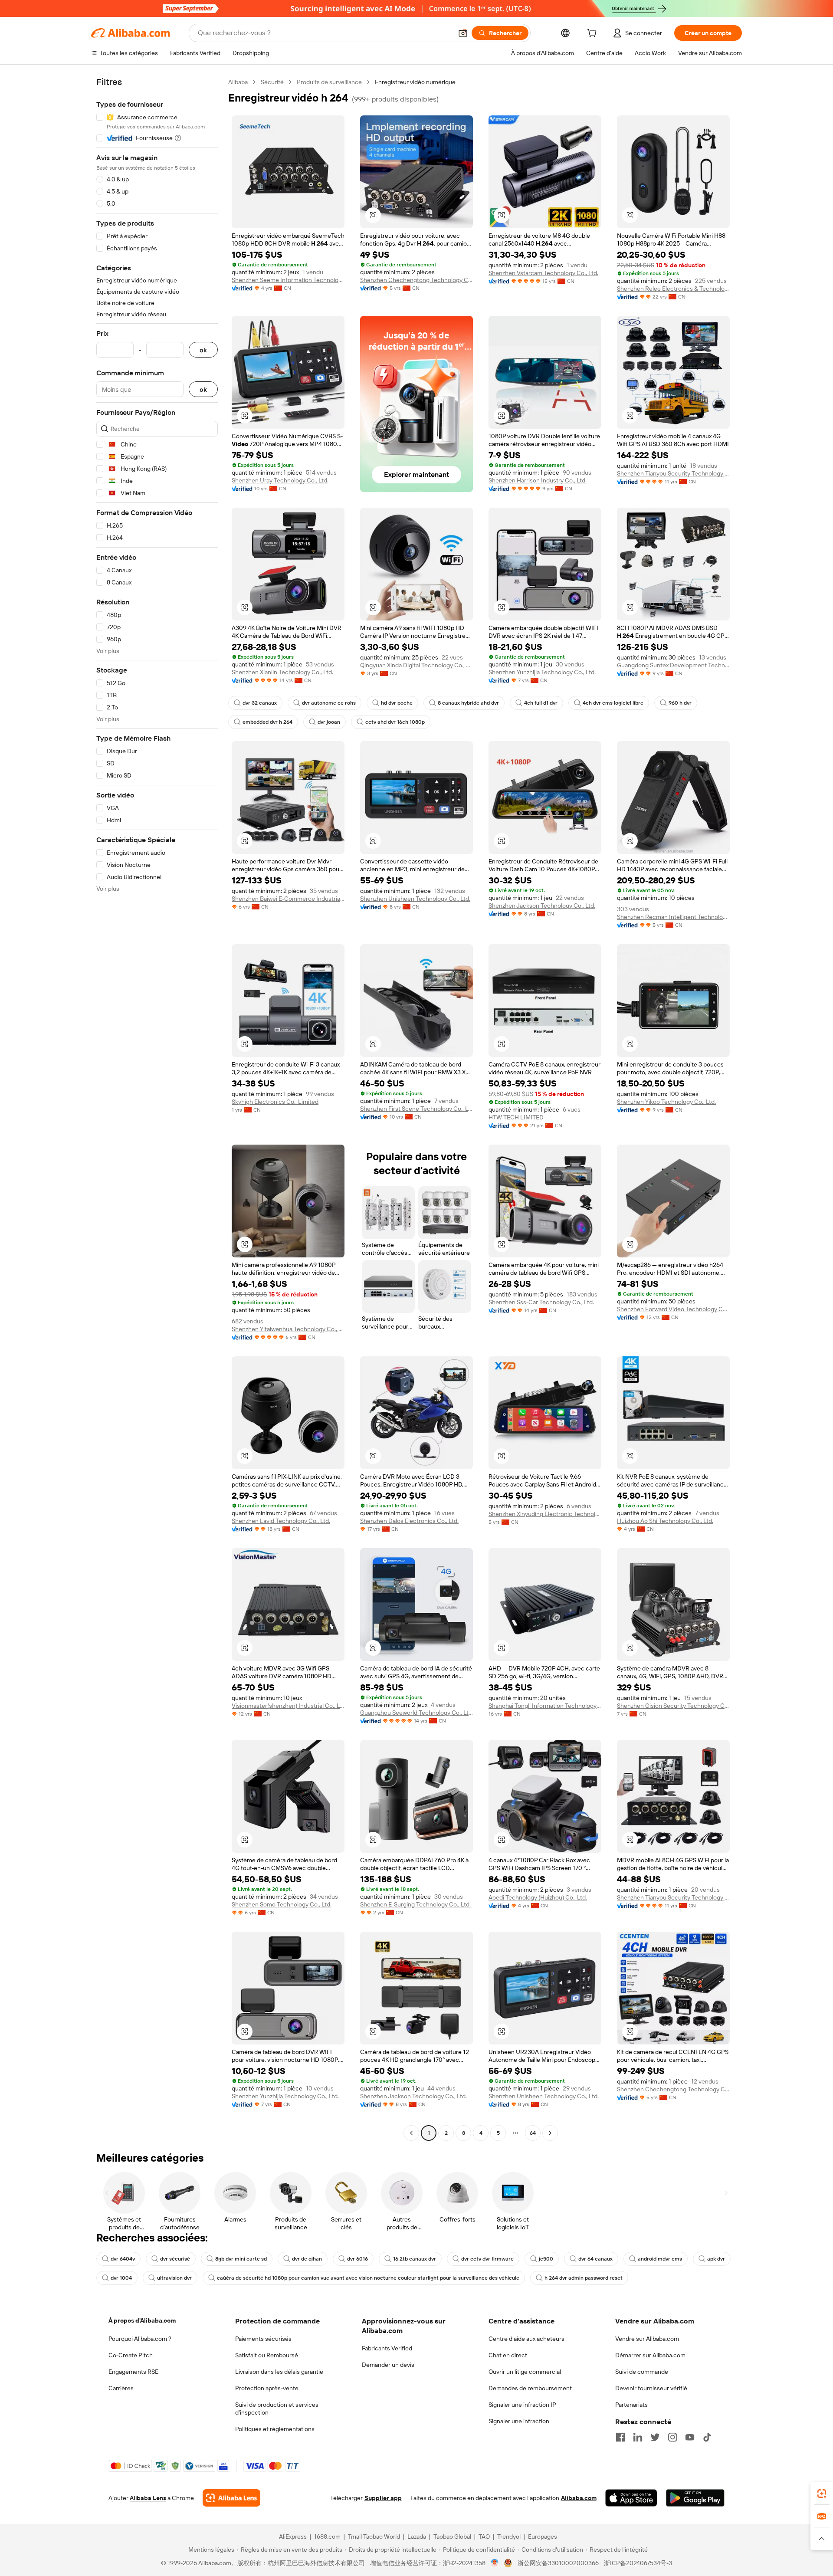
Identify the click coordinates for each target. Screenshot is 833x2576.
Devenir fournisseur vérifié (651, 2388)
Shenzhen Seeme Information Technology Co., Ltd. (288, 280)
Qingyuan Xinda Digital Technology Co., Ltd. (416, 665)
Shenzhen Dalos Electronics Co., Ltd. (409, 1521)
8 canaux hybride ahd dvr (468, 703)
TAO (484, 2537)
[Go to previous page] (411, 2133)
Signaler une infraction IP (522, 2405)
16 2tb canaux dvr (415, 2259)
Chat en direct (508, 2355)
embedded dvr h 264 (267, 722)
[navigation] (157, 1109)
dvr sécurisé (175, 2259)
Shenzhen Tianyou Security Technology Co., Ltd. (673, 473)
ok (203, 350)
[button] (463, 33)
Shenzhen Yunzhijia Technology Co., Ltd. (542, 672)
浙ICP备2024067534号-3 (638, 2563)
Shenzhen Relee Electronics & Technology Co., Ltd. (673, 289)
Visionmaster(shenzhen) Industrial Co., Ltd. (288, 1706)
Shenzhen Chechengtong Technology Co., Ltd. (416, 280)
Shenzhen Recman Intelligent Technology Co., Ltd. (673, 917)
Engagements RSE (133, 2372)
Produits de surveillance (329, 82)
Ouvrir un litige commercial (525, 2372)
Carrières (121, 2388)
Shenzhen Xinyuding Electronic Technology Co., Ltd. (545, 1514)
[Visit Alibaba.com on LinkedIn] (638, 2437)
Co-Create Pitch (131, 2355)
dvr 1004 (121, 2278)
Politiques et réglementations (275, 2429)
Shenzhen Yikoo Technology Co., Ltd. (666, 1102)
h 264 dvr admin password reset (584, 2278)
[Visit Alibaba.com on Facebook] (620, 2437)
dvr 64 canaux (595, 2259)
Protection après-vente (267, 2388)
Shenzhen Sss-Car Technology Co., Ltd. (541, 1302)
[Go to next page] (550, 2133)
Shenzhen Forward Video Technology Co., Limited (673, 1309)
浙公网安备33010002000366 (558, 2563)
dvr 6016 (357, 2259)
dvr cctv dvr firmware (487, 2259)
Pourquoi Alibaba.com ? (140, 2339)
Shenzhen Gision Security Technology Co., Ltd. (673, 1706)
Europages (543, 2537)
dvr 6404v (123, 2259)
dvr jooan (329, 722)
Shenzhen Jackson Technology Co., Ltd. (542, 906)
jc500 (546, 2259)
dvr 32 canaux (260, 703)
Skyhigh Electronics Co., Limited (275, 1102)
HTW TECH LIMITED (516, 1117)
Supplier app (383, 2498)
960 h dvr (680, 703)
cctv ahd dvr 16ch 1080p (395, 722)
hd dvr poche (397, 703)
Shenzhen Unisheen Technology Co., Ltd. (415, 899)
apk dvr (716, 2259)
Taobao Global (452, 2537)
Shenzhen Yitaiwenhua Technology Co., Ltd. (288, 1329)
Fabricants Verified (387, 2348)
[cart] (594, 34)
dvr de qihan (307, 2259)
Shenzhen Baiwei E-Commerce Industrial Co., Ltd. (288, 899)
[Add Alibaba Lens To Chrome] (231, 2498)
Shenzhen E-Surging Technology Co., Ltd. (415, 1904)
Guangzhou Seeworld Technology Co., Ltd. (416, 1713)
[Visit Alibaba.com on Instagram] (672, 2437)
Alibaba (238, 82)
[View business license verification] (495, 2563)
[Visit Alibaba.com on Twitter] (655, 2437)
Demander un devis (388, 2365)
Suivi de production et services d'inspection (277, 2409)
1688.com (327, 2537)
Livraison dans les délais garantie (279, 2372)
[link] (822, 2494)
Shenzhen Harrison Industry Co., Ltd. (538, 480)
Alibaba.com (579, 2498)
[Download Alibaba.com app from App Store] (631, 2498)
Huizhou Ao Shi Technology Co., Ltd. (665, 1521)
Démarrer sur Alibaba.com (650, 2355)
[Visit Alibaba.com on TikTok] (707, 2437)
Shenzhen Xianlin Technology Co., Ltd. (282, 672)
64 (533, 2133)
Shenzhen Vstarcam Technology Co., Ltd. (543, 273)
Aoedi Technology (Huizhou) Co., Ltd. (538, 1897)
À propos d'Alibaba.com (142, 2320)
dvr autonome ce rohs (329, 703)
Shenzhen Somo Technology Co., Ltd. (282, 1904)
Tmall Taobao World (374, 2537)
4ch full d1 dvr (541, 703)
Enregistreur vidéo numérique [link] (415, 82)
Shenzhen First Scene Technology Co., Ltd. (416, 1109)
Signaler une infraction (519, 2421)
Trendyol (509, 2537)
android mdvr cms (660, 2259)
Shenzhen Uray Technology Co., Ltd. (280, 480)
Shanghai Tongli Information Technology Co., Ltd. (545, 1706)
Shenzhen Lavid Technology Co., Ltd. (281, 1521)
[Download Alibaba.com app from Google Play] (695, 2498)
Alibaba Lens (148, 2498)
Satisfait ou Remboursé (267, 2355)
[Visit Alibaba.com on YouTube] (690, 2437)
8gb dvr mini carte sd (241, 2259)
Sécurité (272, 82)
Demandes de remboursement (530, 2388)
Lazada (417, 2537)
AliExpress (293, 2537)
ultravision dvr (174, 2278)
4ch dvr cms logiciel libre (613, 703)
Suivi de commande (642, 2372)
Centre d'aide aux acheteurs (526, 2339)
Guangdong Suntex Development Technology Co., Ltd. (673, 665)
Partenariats (631, 2405)
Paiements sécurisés (263, 2339)
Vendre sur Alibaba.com (647, 2339)
